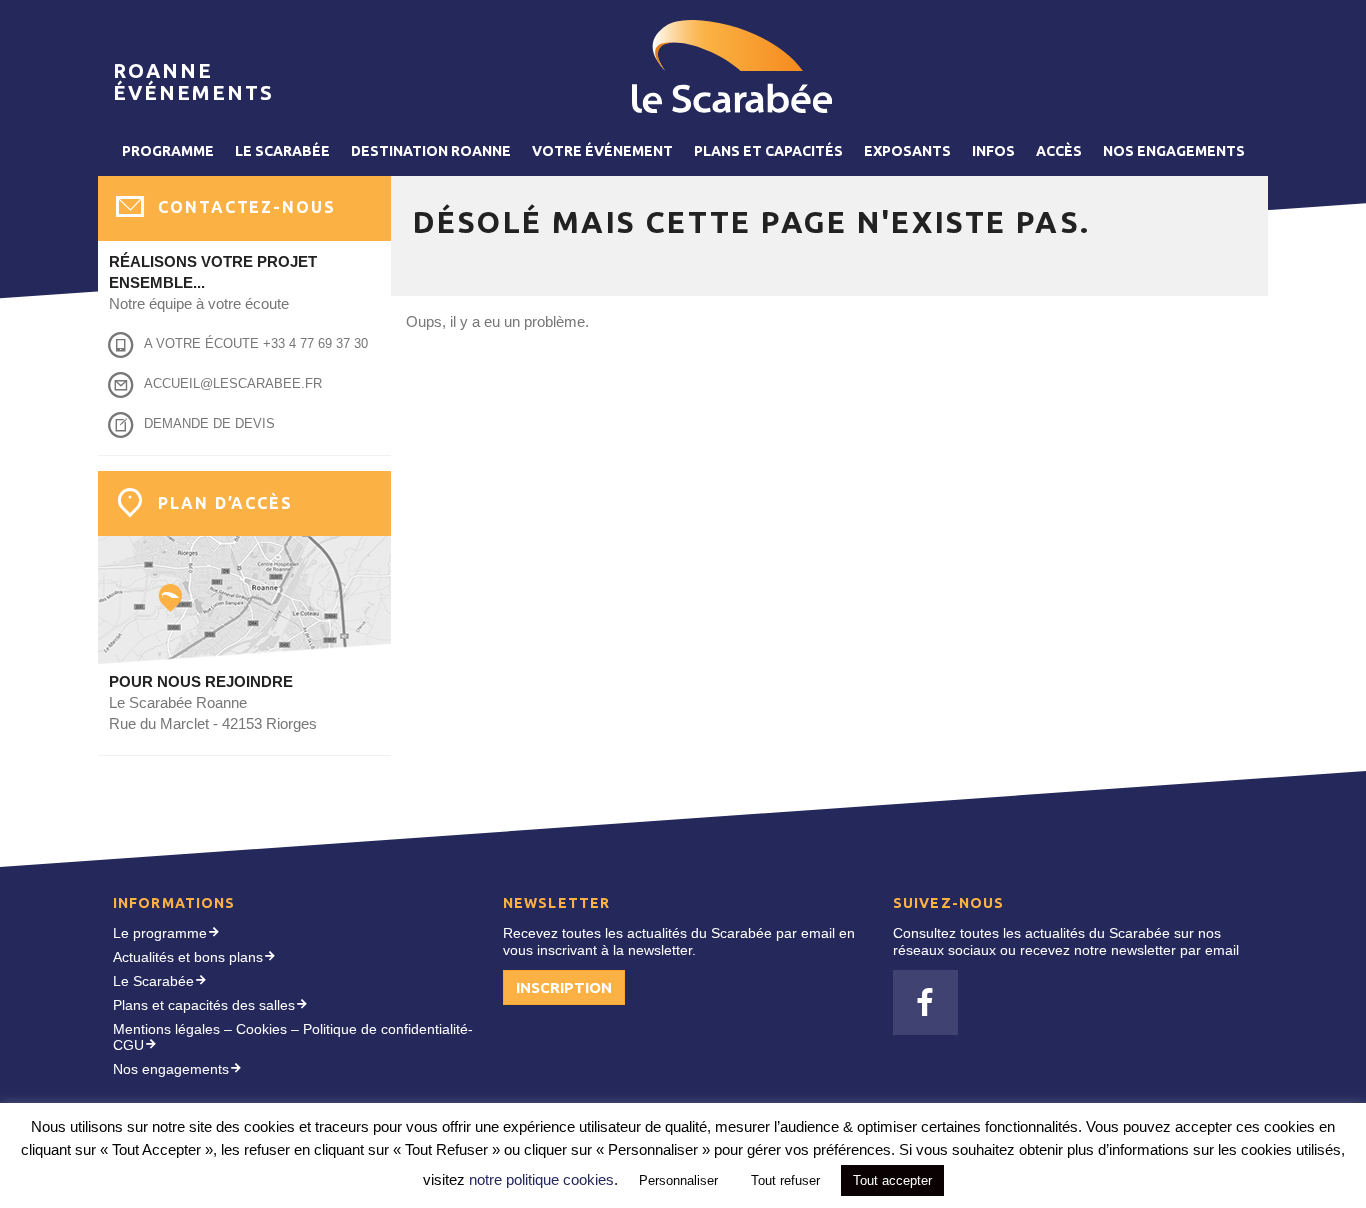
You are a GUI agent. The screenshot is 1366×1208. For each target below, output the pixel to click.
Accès (1059, 151)
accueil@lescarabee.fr (233, 383)
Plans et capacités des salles (204, 1005)
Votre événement (602, 151)
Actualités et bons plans (188, 957)
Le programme (160, 933)
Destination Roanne (431, 151)
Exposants (907, 151)
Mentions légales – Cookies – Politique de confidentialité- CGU (293, 1037)
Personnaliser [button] (678, 1180)
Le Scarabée (282, 151)
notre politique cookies (541, 1179)
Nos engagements (1174, 151)
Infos (993, 151)
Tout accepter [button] (892, 1180)
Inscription (564, 987)
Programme (168, 151)
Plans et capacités (768, 151)
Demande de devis (209, 423)
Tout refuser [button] (785, 1180)
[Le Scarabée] (732, 66)
